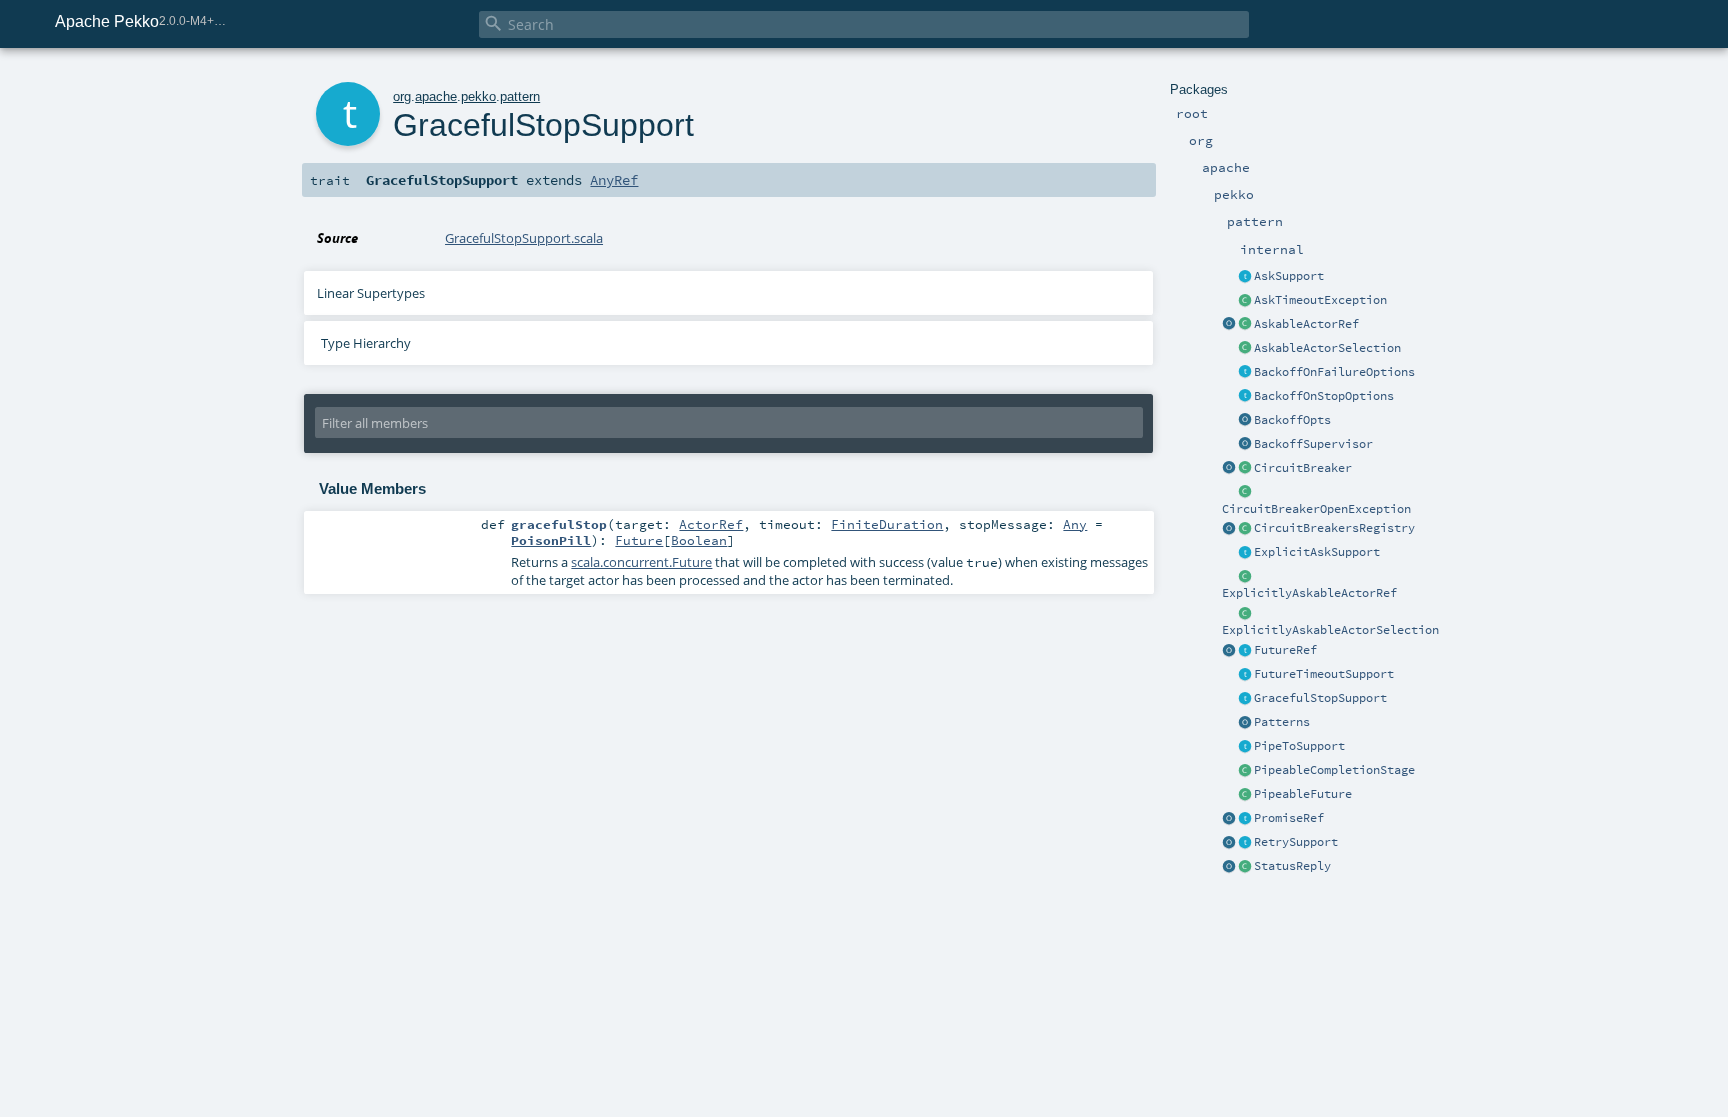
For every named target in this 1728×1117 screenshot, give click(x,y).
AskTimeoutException (1320, 300)
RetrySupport (1296, 842)
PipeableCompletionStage (1334, 770)
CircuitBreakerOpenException (1316, 509)
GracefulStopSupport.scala (524, 238)
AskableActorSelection (1327, 348)
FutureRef (1285, 650)
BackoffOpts (1292, 420)
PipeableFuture (1303, 794)
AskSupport (1289, 276)
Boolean (699, 540)
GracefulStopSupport (1320, 698)
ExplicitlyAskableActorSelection (1330, 630)
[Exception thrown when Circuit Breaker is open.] (1245, 493)
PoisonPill (551, 540)
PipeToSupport (1299, 746)
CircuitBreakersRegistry (1334, 528)
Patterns (1282, 722)
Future (639, 540)
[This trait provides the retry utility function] (1245, 843)
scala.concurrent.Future (641, 562)
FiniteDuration (887, 524)
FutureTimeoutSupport (1324, 674)
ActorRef (711, 524)
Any (1075, 524)
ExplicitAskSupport (1317, 552)
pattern (520, 96)
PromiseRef (1289, 818)
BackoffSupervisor (1313, 444)
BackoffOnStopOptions (1324, 396)
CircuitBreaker (1303, 468)
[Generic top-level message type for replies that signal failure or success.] (1245, 867)
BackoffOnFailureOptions (1334, 372)
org (402, 96)
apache (436, 96)
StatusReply (1292, 866)
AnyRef (614, 180)
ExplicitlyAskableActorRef (1309, 593)
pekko (478, 96)
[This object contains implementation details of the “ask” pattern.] (1245, 277)
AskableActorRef (1306, 324)
